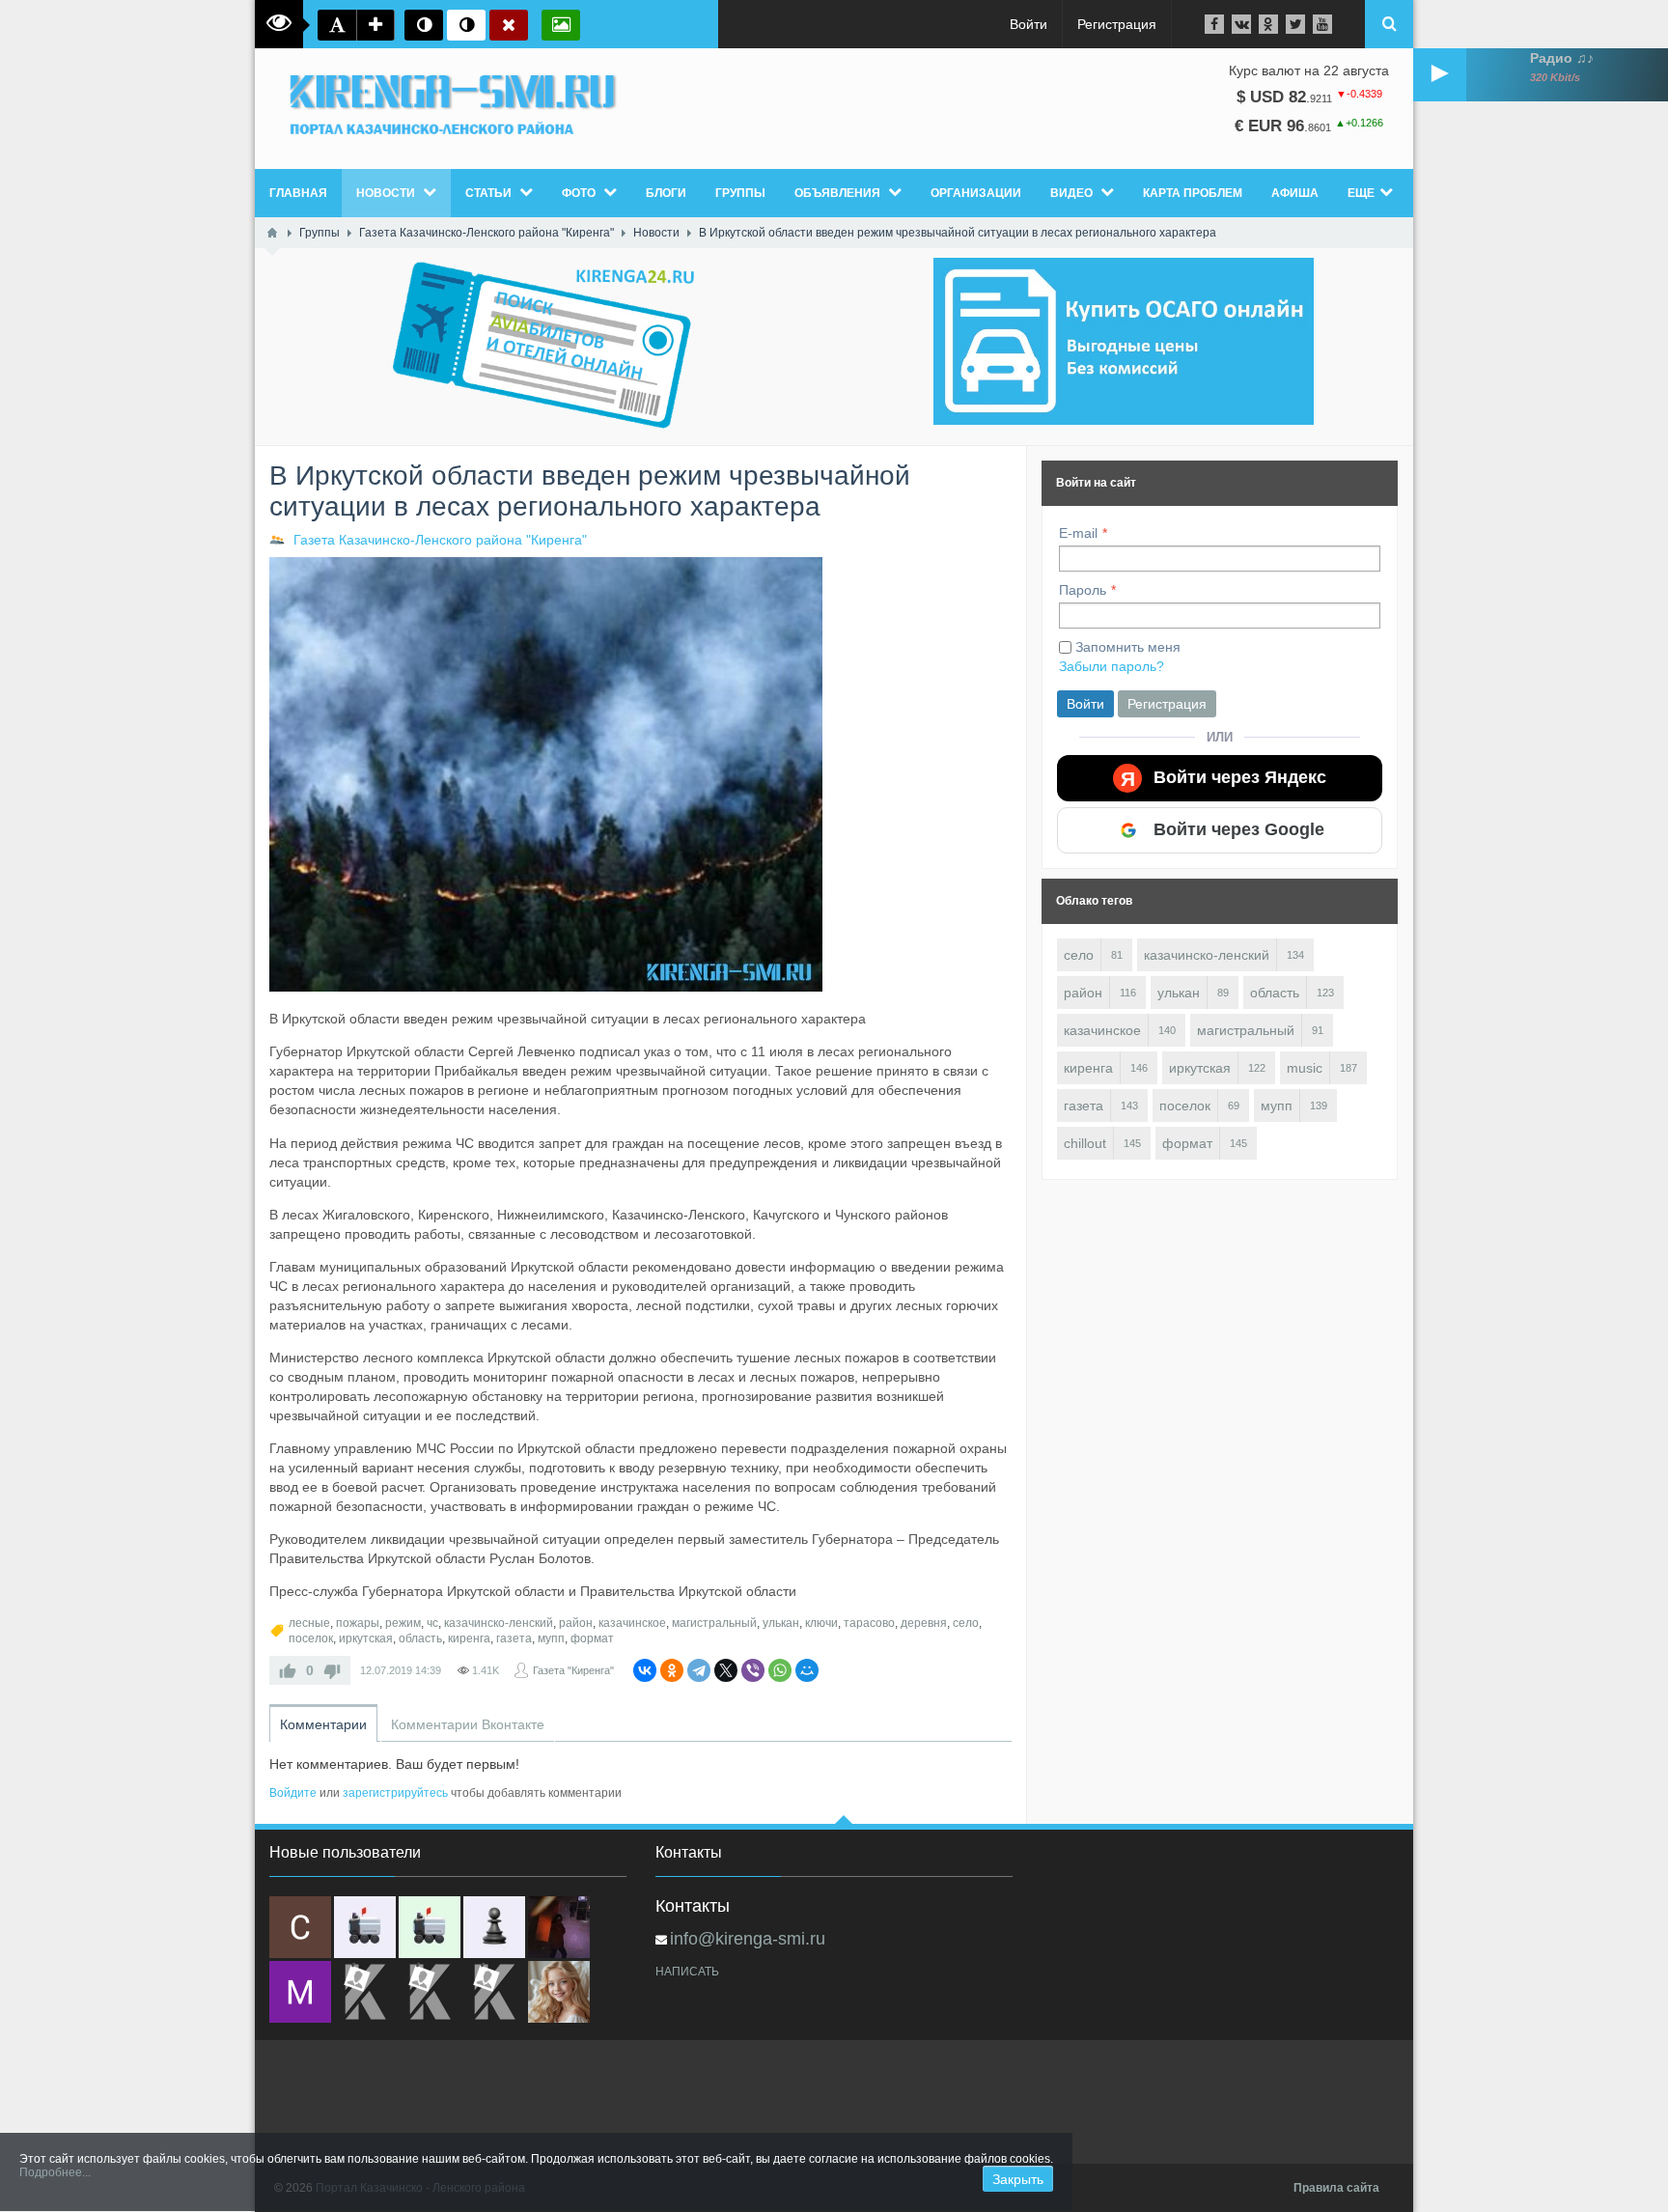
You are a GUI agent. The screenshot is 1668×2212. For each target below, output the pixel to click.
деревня (924, 1623)
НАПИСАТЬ (687, 1972)
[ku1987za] (365, 1927)
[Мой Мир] (807, 1670)
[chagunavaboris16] (494, 1927)
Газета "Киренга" (573, 1670)
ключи (821, 1623)
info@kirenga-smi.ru (748, 1939)
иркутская (366, 1638)
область (420, 1638)
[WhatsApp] (780, 1670)
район (576, 1623)
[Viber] (753, 1670)
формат (592, 1638)
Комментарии (323, 1724)
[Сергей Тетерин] (300, 1927)
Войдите (293, 1793)
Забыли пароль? (1112, 666)
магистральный (714, 1623)
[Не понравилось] (332, 1670)
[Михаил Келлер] (300, 1992)
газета (514, 1638)
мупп (551, 1638)
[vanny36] (559, 1992)
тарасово (869, 1623)
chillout (1085, 1143)
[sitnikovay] (365, 1992)
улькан (781, 1623)
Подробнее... (55, 2172)
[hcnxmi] (430, 1927)
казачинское (632, 1623)
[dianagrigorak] (559, 1927)
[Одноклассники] (672, 1670)
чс (432, 1623)
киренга (469, 1638)
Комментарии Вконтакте (468, 1724)
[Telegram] (699, 1670)
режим (403, 1623)
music (1305, 1068)
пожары (358, 1623)
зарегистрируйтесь (395, 1793)
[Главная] (272, 233)
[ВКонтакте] (645, 1670)
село (966, 1623)
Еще (1361, 193)
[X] (726, 1670)
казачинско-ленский (499, 1623)
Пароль (1083, 590)
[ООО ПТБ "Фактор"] (430, 1992)
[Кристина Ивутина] (494, 1992)
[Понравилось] (288, 1670)
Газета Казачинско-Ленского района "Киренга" (440, 540)
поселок (311, 1638)
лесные (309, 1623)
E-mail (1078, 533)
